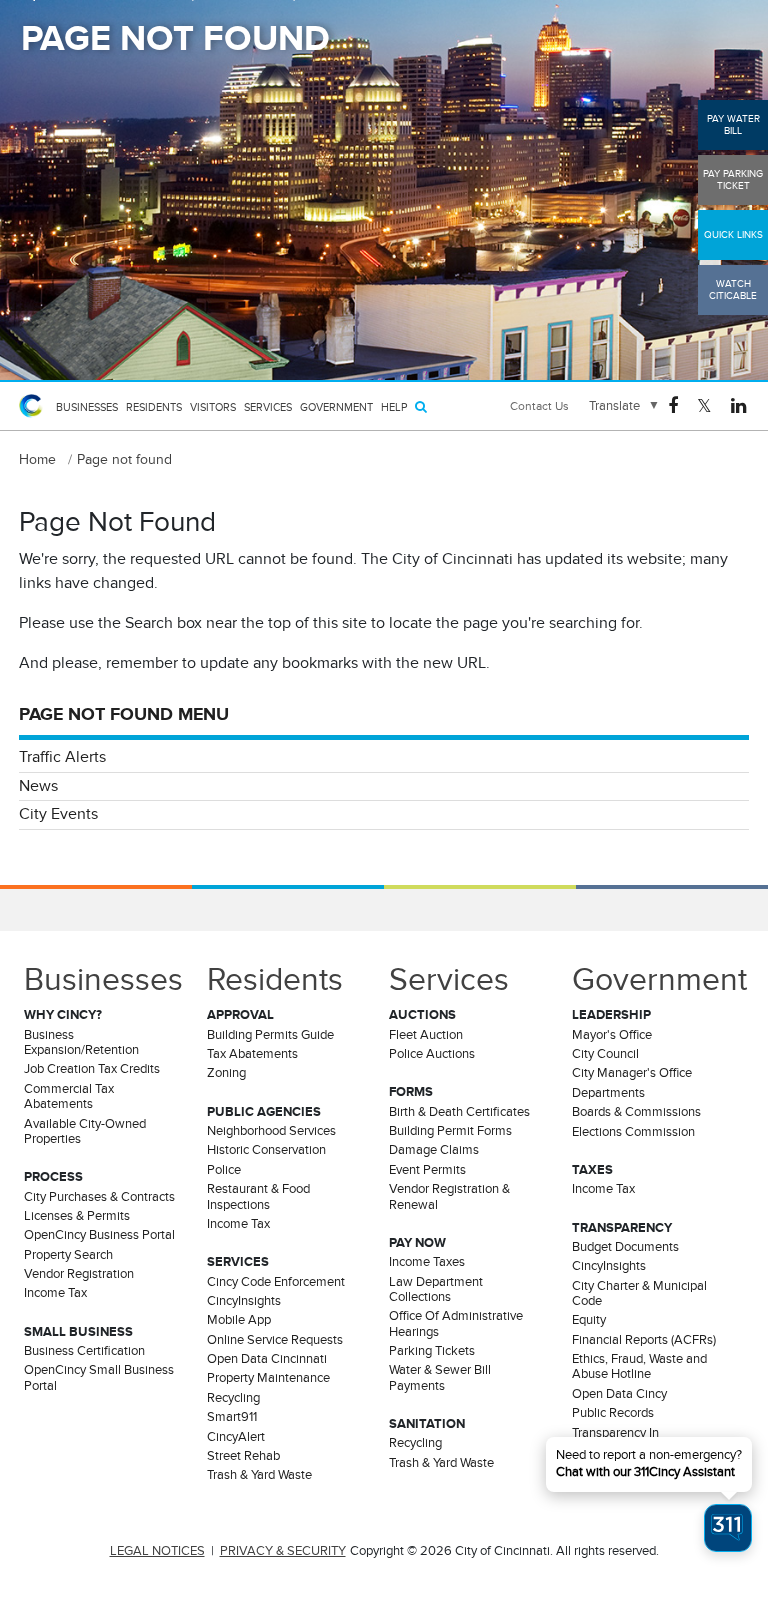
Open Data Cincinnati (267, 1359)
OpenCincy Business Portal (99, 1235)
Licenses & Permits (77, 1216)
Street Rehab (243, 1456)
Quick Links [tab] (733, 234)
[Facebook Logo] (673, 404)
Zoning (226, 1073)
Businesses (87, 407)
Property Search (68, 1255)
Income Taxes (427, 1262)
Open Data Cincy (619, 1394)
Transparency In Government (615, 1440)
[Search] (421, 406)
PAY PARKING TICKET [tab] (733, 179)
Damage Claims (434, 1150)
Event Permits (427, 1170)
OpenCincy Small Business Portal (99, 1377)
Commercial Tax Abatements (69, 1096)
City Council (605, 1054)
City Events (58, 814)
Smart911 (232, 1417)
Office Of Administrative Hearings (456, 1323)
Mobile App (239, 1320)
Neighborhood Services (271, 1131)
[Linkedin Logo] (738, 404)
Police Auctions (432, 1054)
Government (336, 407)
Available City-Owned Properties (85, 1131)
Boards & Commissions (636, 1112)
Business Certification (84, 1351)
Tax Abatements (252, 1054)
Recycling (233, 1398)
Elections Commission (633, 1132)
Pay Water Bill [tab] (733, 124)
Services (268, 407)
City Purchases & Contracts (99, 1197)
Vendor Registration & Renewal (449, 1196)
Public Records (613, 1413)
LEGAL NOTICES (157, 1551)
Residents (154, 407)
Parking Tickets (432, 1351)
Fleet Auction (426, 1035)
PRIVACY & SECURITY (283, 1551)
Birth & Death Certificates (459, 1112)
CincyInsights (244, 1301)
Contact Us (539, 406)
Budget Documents (625, 1247)
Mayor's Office (612, 1035)
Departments (608, 1093)
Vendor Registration (79, 1274)
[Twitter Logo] (704, 404)
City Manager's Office (632, 1073)
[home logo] (34, 406)
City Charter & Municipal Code (639, 1293)
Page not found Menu (124, 714)
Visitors (213, 407)
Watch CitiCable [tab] (733, 289)
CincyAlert (236, 1437)
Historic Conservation (266, 1150)
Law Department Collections (436, 1289)
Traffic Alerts (62, 757)
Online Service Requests (275, 1340)
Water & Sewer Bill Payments (440, 1377)
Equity (589, 1320)
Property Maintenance (268, 1378)
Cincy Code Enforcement (276, 1282)
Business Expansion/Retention (81, 1042)
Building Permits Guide (270, 1035)
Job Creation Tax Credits (92, 1069)
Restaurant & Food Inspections (258, 1196)
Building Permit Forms (450, 1131)
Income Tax (55, 1293)
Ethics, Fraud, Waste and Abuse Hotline (639, 1366)
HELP (394, 407)
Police (224, 1170)
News (38, 786)
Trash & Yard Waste (259, 1475)
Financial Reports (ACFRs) (644, 1340)
